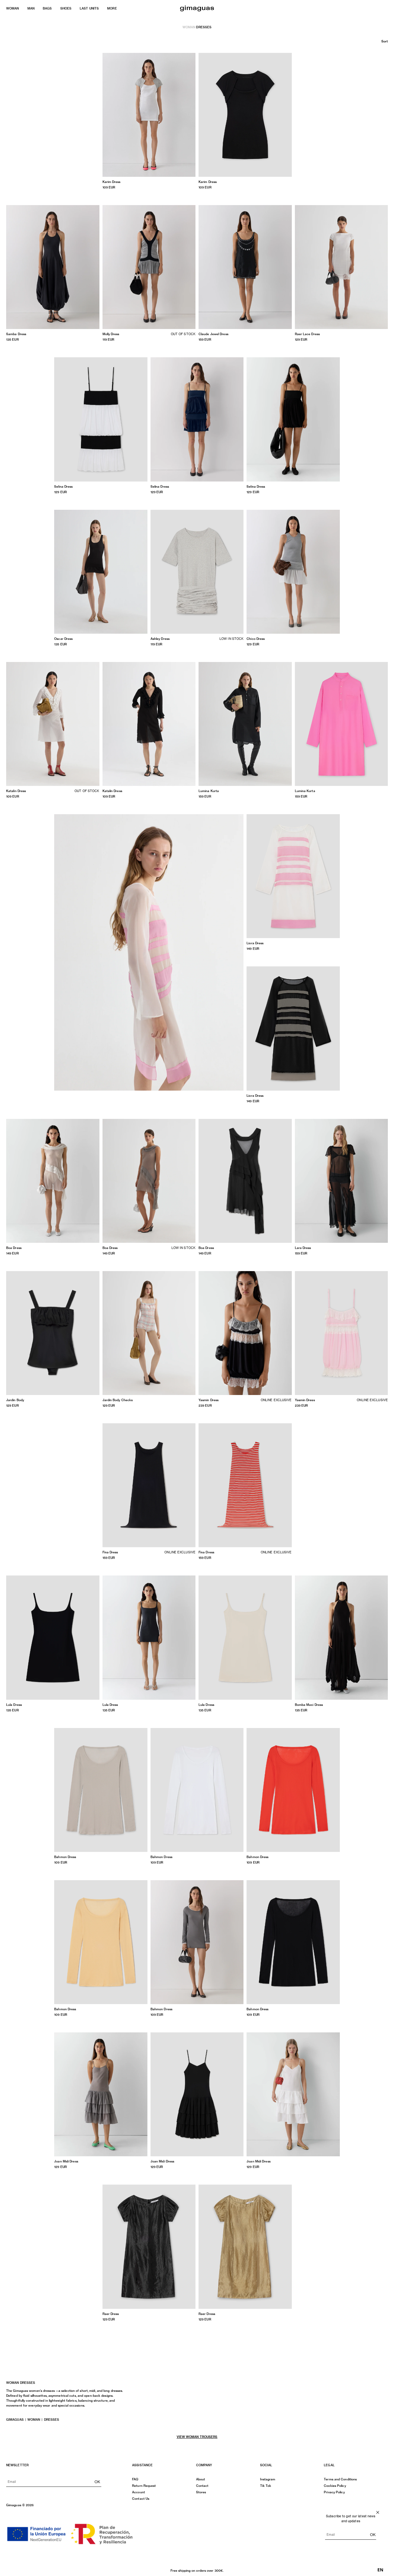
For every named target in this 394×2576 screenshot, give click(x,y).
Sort (385, 41)
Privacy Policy (334, 2492)
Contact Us (141, 2499)
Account (139, 2492)
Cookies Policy (335, 2486)
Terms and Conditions (340, 2479)
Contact (202, 2486)
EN (380, 2570)
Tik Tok (266, 2486)
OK (97, 2482)
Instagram (268, 2479)
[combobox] (380, 2570)
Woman (189, 27)
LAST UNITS (89, 8)
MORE (112, 8)
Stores (201, 2492)
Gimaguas (15, 2419)
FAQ (135, 2479)
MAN (31, 8)
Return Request (144, 2486)
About (201, 2479)
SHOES (66, 8)
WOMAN (13, 8)
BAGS (47, 8)
